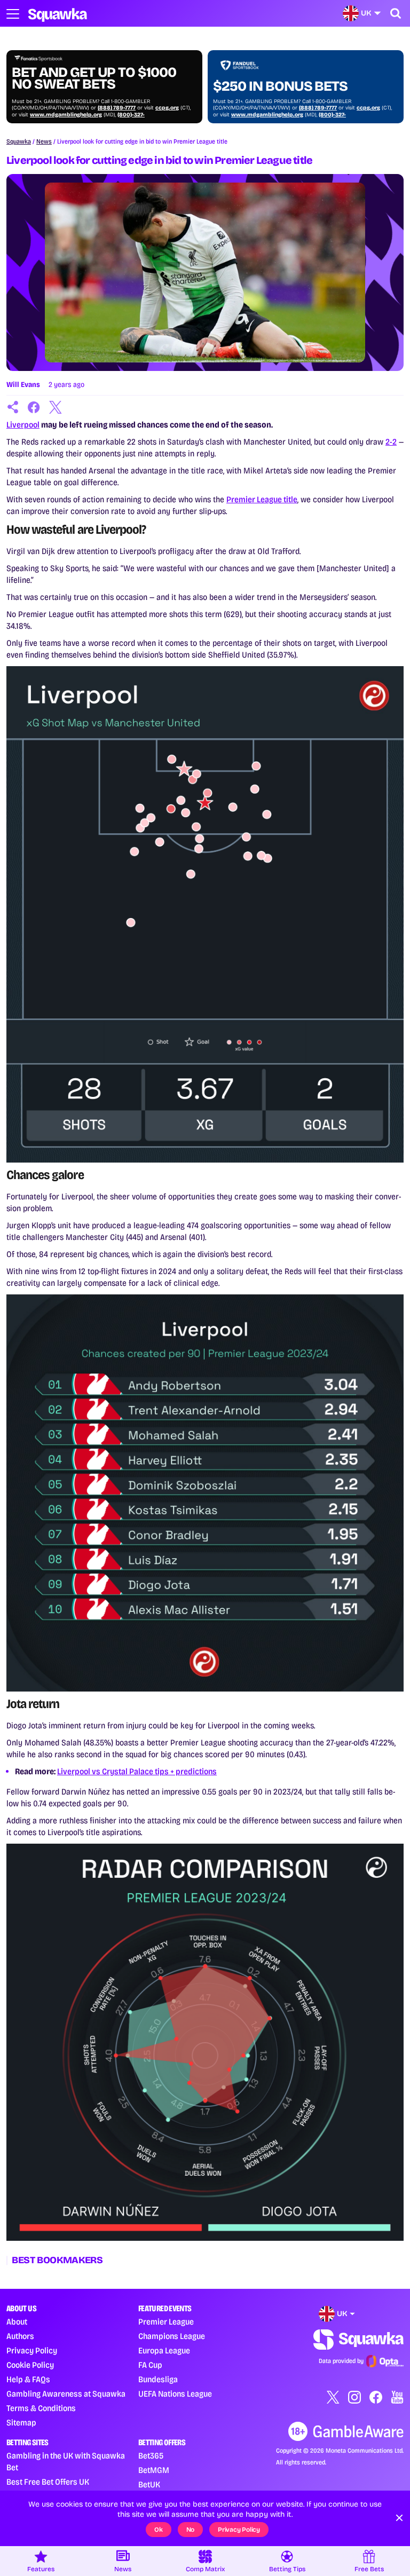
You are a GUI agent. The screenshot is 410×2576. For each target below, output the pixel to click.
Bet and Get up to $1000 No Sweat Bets (94, 78)
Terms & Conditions (41, 2408)
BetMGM (154, 2470)
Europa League (164, 2350)
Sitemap (21, 2423)
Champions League (172, 2336)
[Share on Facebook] (34, 407)
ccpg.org (167, 108)
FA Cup (150, 2365)
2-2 (391, 442)
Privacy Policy (32, 2350)
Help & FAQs (28, 2379)
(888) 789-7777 (117, 108)
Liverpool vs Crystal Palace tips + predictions (137, 1771)
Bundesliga (158, 2379)
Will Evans (23, 385)
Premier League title (262, 499)
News (44, 141)
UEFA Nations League (175, 2394)
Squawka (19, 141)
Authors (20, 2336)
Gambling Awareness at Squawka (66, 2394)
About (17, 2322)
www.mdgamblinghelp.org (66, 115)
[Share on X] (56, 407)
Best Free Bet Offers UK (48, 2482)
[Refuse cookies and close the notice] (399, 2518)
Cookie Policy (30, 2365)
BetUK (149, 2484)
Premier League (166, 2322)
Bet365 (151, 2456)
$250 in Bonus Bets (280, 86)
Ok (159, 2530)
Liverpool (23, 425)
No (191, 2530)
